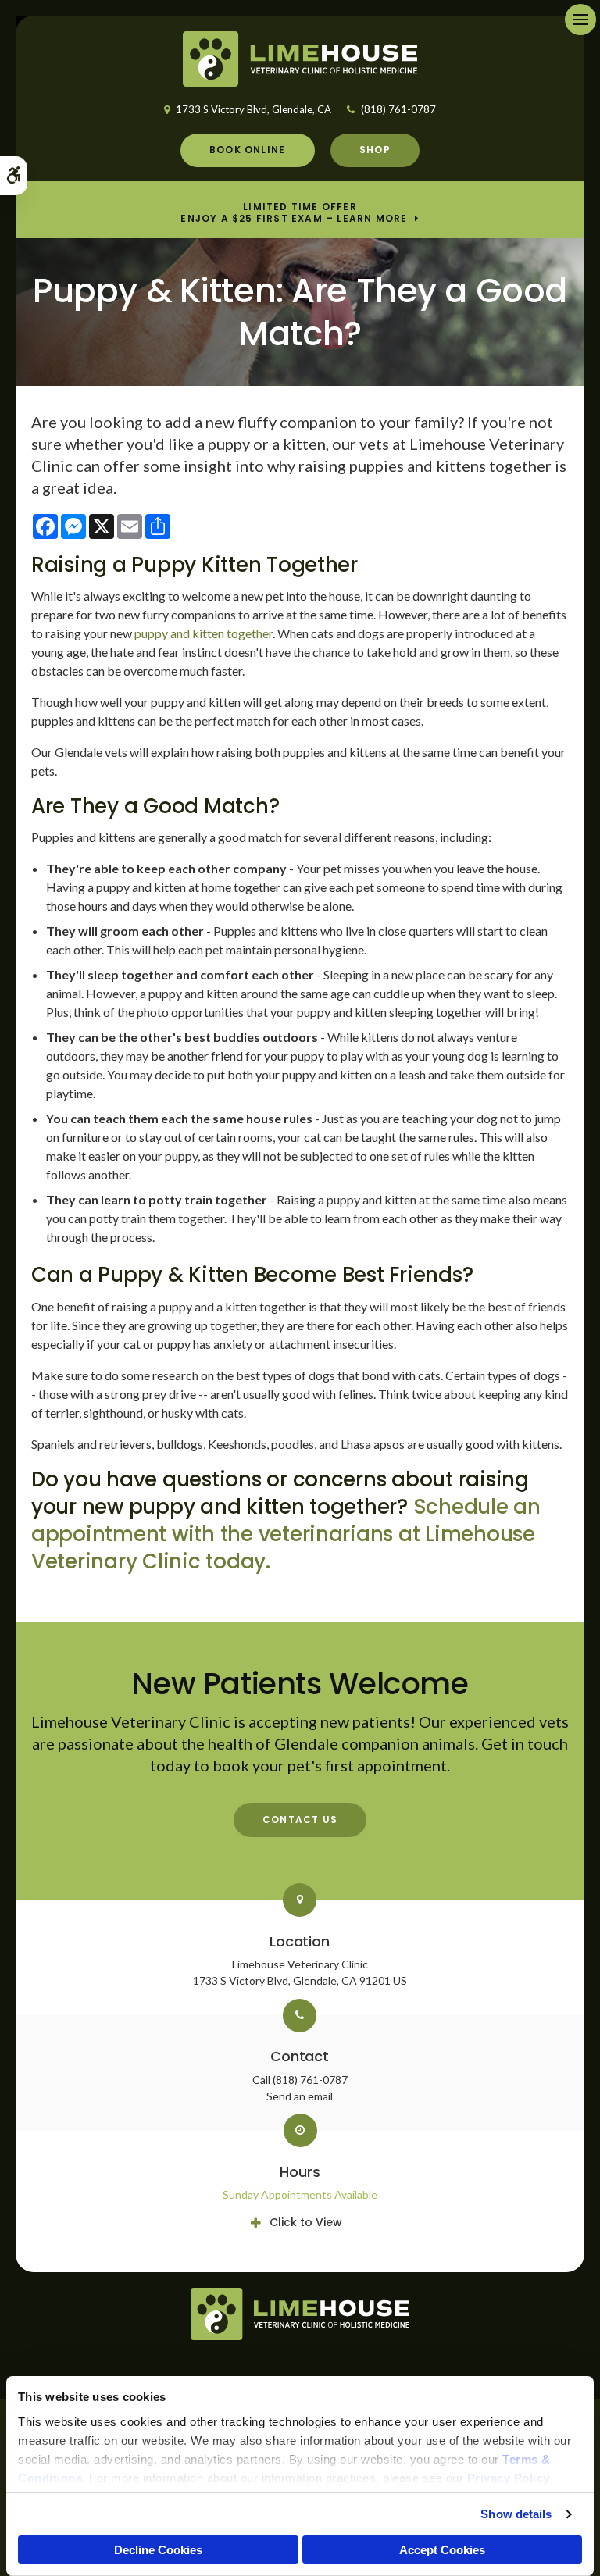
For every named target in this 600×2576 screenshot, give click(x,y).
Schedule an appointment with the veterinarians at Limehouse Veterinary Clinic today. (286, 1534)
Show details (516, 2514)
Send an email (300, 2096)
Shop (375, 150)
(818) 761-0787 (398, 109)
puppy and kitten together (204, 633)
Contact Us (300, 1820)
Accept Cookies (442, 2550)
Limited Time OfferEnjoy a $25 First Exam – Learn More (294, 213)
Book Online (247, 150)
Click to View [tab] (306, 2222)
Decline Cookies (158, 2550)
